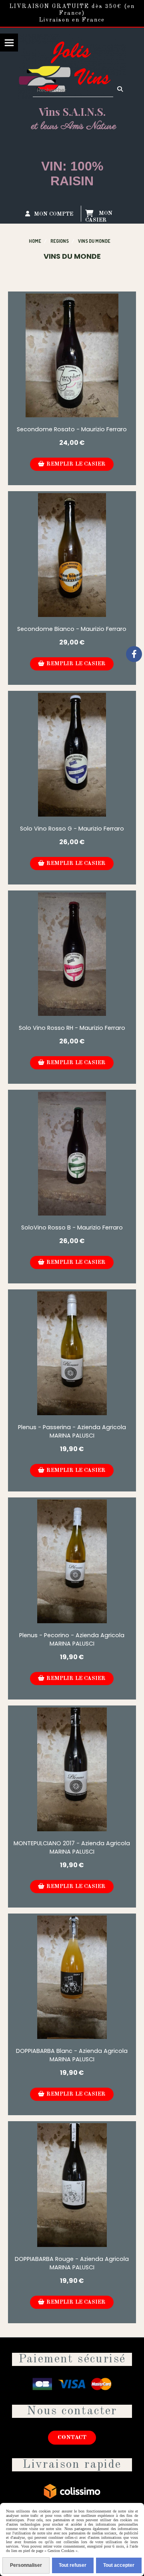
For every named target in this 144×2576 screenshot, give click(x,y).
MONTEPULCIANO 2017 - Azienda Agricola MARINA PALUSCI (72, 1847)
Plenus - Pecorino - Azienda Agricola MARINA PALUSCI (72, 1639)
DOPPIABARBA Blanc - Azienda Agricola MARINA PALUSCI (72, 2055)
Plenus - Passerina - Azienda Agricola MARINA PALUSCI (72, 1431)
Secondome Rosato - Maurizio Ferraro (72, 429)
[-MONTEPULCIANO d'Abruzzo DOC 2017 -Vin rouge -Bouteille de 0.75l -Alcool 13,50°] (72, 1769)
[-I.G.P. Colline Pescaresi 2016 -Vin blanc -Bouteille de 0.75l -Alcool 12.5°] (72, 1561)
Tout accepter (119, 2565)
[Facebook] (134, 654)
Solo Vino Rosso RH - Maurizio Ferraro (72, 1028)
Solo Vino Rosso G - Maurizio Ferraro (72, 829)
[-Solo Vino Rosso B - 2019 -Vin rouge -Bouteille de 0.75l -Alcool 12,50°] (72, 1154)
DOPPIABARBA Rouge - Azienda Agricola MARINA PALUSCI (72, 2263)
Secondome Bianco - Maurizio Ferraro (72, 629)
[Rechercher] (121, 90)
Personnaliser (26, 2565)
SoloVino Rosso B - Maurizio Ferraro (72, 1228)
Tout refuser (73, 2565)
